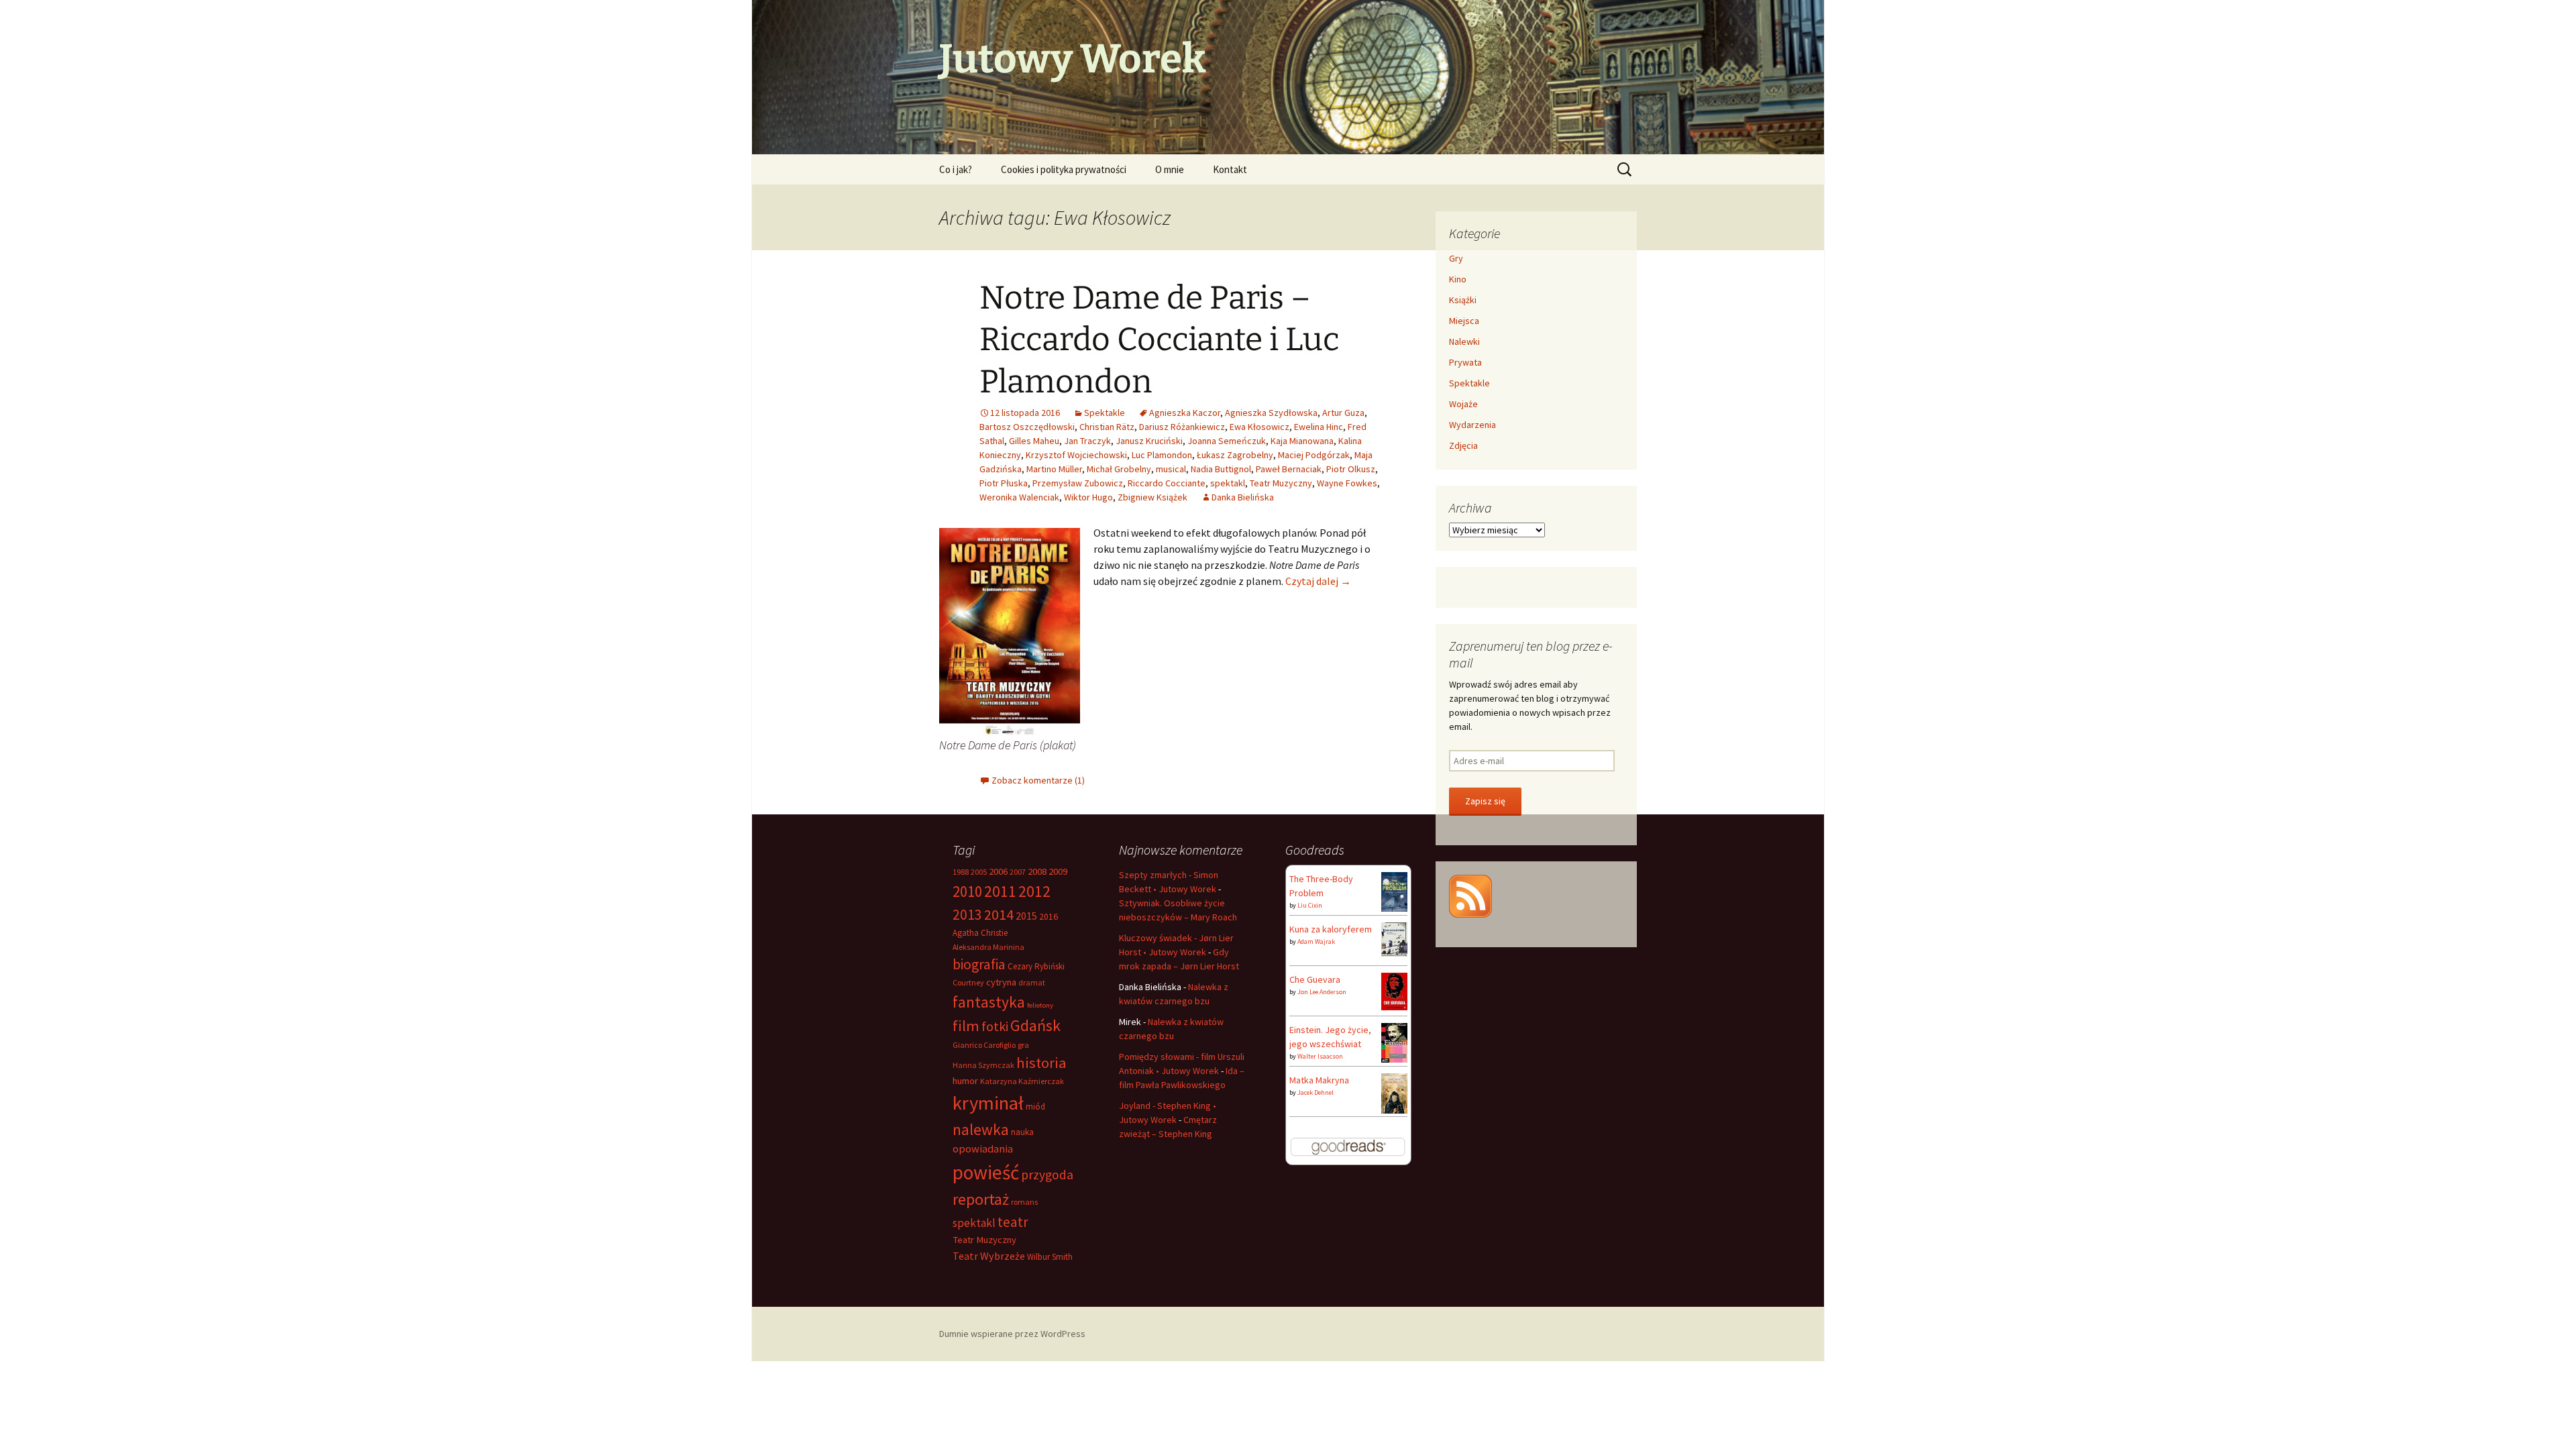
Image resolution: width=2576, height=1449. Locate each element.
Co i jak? (956, 169)
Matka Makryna (1319, 1080)
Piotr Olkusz (1351, 469)
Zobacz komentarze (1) (1038, 780)
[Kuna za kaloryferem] (1394, 938)
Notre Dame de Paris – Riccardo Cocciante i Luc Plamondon (1160, 340)
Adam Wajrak (1316, 942)
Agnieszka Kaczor (1185, 413)
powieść (986, 1172)
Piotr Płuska (1004, 483)
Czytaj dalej (1318, 581)
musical (1171, 469)
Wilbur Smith (1050, 1257)
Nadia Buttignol (1221, 469)
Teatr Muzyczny (1281, 483)
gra (1023, 1045)
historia (1041, 1063)
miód (1035, 1107)
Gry (1456, 258)
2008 (1037, 871)
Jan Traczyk (1087, 441)
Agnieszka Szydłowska (1271, 413)
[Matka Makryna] (1394, 1093)
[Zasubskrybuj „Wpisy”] (1470, 895)
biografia (979, 964)
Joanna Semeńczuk (1227, 441)
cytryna (1001, 982)
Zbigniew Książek (1152, 497)
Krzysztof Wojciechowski (1076, 455)
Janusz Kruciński (1149, 441)
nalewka (981, 1129)
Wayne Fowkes (1347, 483)
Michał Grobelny (1119, 469)
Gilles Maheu (1034, 441)
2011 (1000, 891)
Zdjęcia (1463, 445)
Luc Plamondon (1162, 455)
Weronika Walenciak (1019, 497)
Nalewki (1464, 341)
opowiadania (983, 1149)
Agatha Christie (980, 933)
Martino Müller (1054, 469)
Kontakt (1230, 169)
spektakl (1228, 483)
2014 (999, 914)
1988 (961, 872)
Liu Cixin (1310, 905)
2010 (967, 891)
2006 (998, 871)
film (966, 1026)
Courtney (968, 982)
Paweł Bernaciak (1289, 469)
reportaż (981, 1199)
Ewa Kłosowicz (1259, 427)
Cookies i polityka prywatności (1064, 169)
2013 (967, 915)
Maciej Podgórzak (1314, 455)
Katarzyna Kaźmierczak (1022, 1081)
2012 (1034, 891)
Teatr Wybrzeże (989, 1256)
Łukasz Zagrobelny (1235, 455)
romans (1024, 1202)
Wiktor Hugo (1088, 497)
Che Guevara (1315, 979)
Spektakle (1105, 413)
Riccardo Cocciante (1167, 483)
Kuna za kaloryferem (1331, 929)
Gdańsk (1035, 1025)
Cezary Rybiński (1036, 966)
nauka (1022, 1132)
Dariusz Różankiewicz (1182, 427)
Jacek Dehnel (1316, 1092)
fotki (995, 1026)
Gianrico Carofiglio (984, 1045)
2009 (1058, 871)
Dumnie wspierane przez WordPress (1012, 1334)
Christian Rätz (1107, 427)
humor (965, 1081)
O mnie (1170, 169)
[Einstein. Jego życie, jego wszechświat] (1394, 1042)
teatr (1013, 1222)
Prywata (1465, 362)
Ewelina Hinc (1319, 427)
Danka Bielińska (1243, 497)
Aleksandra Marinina (988, 947)
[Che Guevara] (1394, 990)
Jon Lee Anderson (1322, 992)
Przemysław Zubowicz (1078, 483)
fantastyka (989, 1002)
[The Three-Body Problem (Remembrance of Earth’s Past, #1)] (1394, 891)
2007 (1018, 872)
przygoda (1047, 1175)
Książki (1463, 300)
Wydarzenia (1472, 425)
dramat (1032, 982)
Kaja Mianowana (1302, 441)
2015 (1026, 916)
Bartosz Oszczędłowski (1027, 427)
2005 (979, 872)
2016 (1049, 916)
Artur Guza (1343, 413)
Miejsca (1464, 321)
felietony (1040, 1005)
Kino (1458, 279)
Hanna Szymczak (983, 1065)
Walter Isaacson (1320, 1056)
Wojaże (1463, 404)
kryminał (988, 1103)
